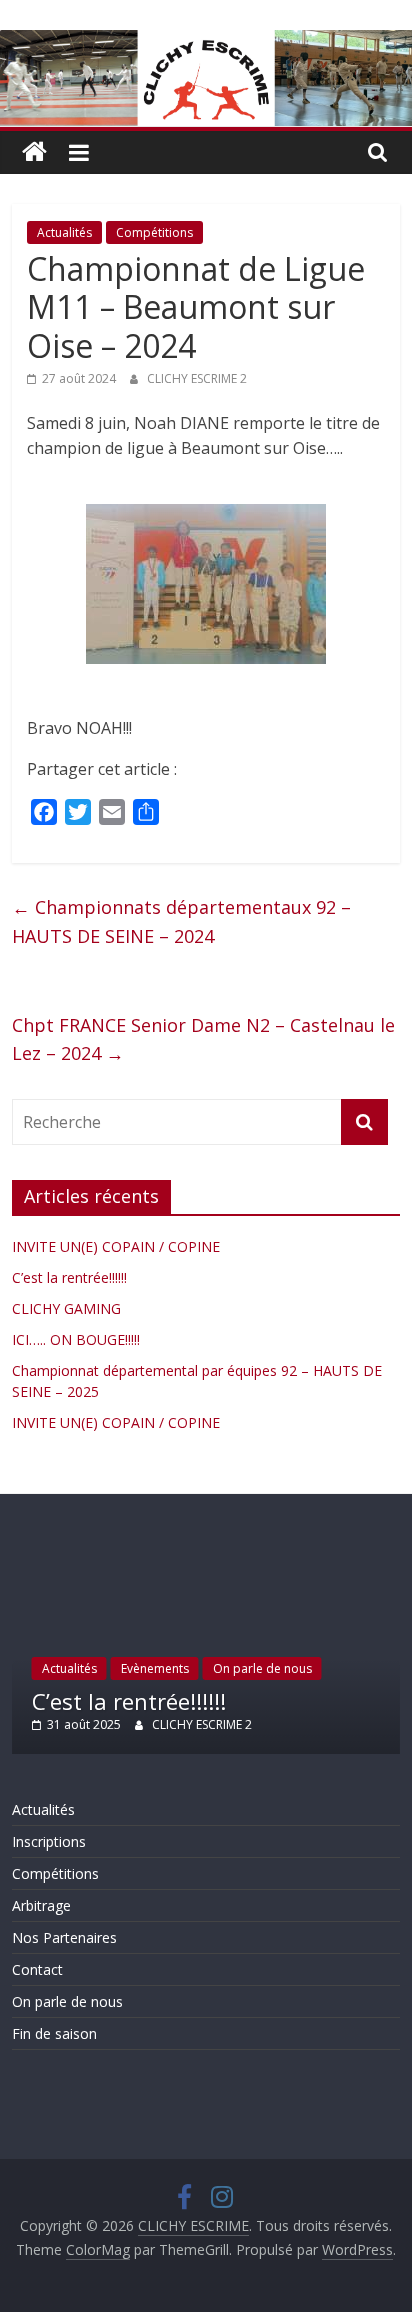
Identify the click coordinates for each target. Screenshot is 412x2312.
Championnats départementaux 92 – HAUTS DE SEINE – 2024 (181, 921)
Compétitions (154, 232)
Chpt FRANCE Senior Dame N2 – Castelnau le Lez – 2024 (203, 1039)
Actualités (64, 232)
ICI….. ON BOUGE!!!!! (76, 1339)
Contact (37, 1969)
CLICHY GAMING (66, 1308)
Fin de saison (54, 2033)
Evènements (155, 1668)
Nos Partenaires (64, 1937)
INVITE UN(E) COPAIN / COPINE (116, 1246)
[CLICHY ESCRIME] (34, 152)
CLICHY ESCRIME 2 (197, 378)
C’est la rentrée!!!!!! (69, 1277)
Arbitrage (41, 1905)
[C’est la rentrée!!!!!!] (205, 1548)
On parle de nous (262, 1668)
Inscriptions (49, 1841)
